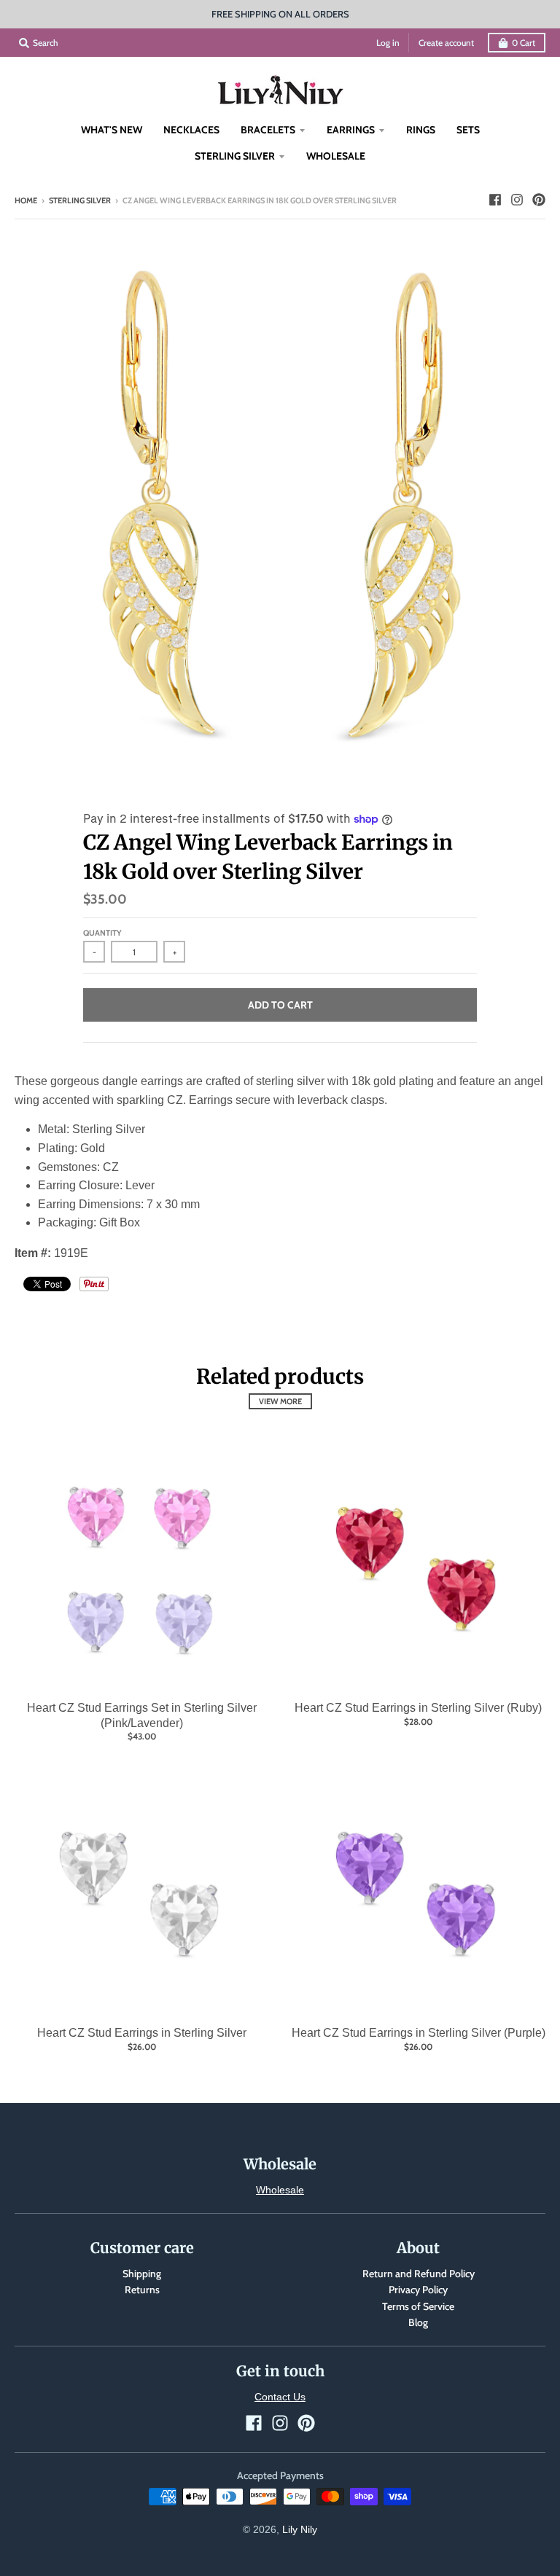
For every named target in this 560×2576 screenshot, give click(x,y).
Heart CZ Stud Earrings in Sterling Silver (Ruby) (418, 1708)
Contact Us (280, 2397)
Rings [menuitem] (421, 130)
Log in (388, 43)
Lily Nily (300, 2529)
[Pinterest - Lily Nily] (539, 200)
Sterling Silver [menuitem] (235, 156)
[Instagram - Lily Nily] (517, 200)
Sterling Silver (80, 200)
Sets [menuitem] (468, 130)
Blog (418, 2322)
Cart (524, 43)
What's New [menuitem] (112, 130)
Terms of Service (418, 2306)
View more (280, 1401)
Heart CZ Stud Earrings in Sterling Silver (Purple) (419, 2033)
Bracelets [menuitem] (268, 130)
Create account (446, 43)
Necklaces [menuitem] (191, 130)
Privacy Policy (418, 2290)
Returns (142, 2290)
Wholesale (280, 2190)
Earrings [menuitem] (351, 130)
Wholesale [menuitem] (336, 156)
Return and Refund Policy (419, 2274)
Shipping (142, 2274)
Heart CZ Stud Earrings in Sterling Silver (142, 2033)
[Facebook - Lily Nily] (495, 200)
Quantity (102, 933)
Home (26, 200)
